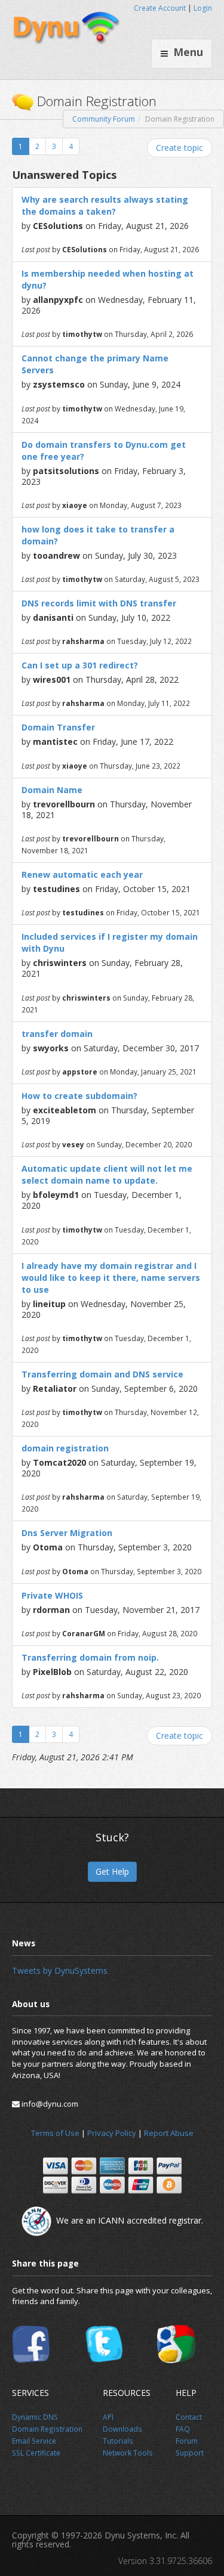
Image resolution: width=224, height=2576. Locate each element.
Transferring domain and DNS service (102, 1374)
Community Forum (104, 119)
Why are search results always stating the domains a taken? (105, 205)
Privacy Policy (112, 2133)
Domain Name (52, 790)
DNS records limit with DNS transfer (99, 603)
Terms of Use (55, 2133)
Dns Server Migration (67, 1533)
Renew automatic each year (82, 874)
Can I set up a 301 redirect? (80, 665)
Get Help (112, 1871)
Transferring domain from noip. (90, 1657)
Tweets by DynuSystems (60, 1970)
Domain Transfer (58, 727)
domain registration (65, 1448)
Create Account (160, 8)
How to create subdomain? (79, 1096)
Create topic (179, 148)
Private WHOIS (52, 1595)
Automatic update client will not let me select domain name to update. (107, 1174)
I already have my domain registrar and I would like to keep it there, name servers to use (111, 1278)
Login (203, 8)
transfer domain (57, 1034)
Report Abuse (169, 2133)
